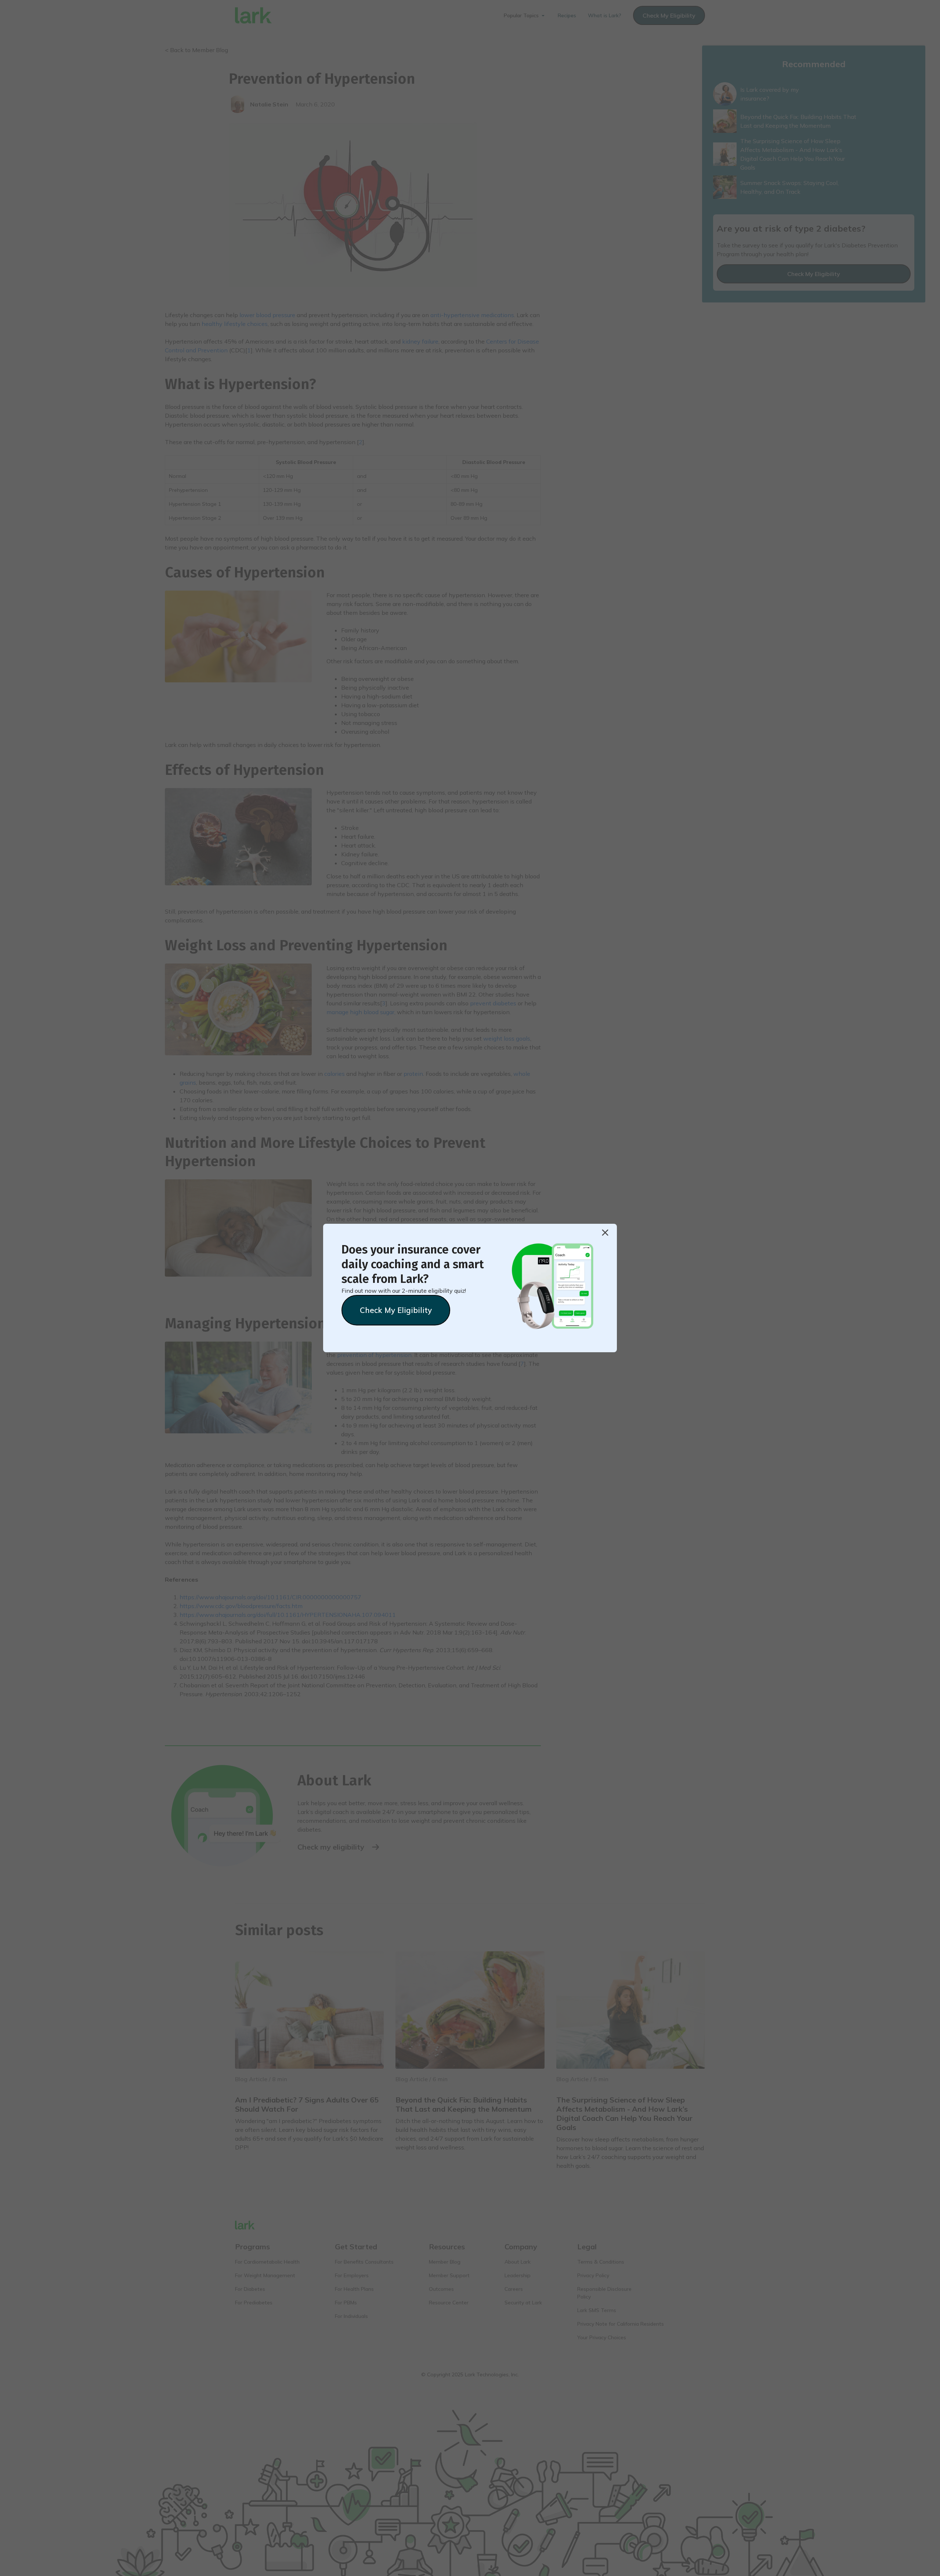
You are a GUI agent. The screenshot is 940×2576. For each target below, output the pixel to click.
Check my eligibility (396, 1310)
